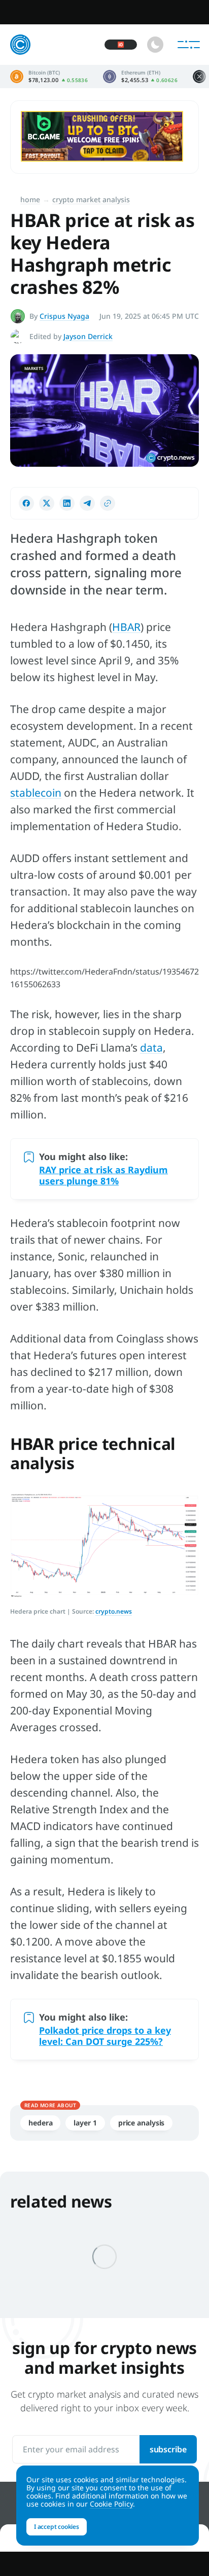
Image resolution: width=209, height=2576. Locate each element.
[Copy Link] (108, 503)
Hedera (40, 2123)
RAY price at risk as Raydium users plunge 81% (103, 1175)
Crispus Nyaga (64, 316)
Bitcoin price (49, 77)
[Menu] (189, 45)
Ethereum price (140, 77)
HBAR (126, 627)
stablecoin (36, 793)
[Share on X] (47, 503)
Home (30, 199)
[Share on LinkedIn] (67, 503)
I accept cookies (57, 2527)
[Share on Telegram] (87, 503)
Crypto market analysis (91, 199)
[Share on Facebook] (26, 503)
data (151, 1048)
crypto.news (114, 1611)
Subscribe (168, 2449)
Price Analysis (142, 2123)
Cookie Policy (111, 2504)
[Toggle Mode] (155, 45)
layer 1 (85, 2123)
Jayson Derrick (88, 336)
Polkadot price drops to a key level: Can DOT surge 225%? (105, 2036)
